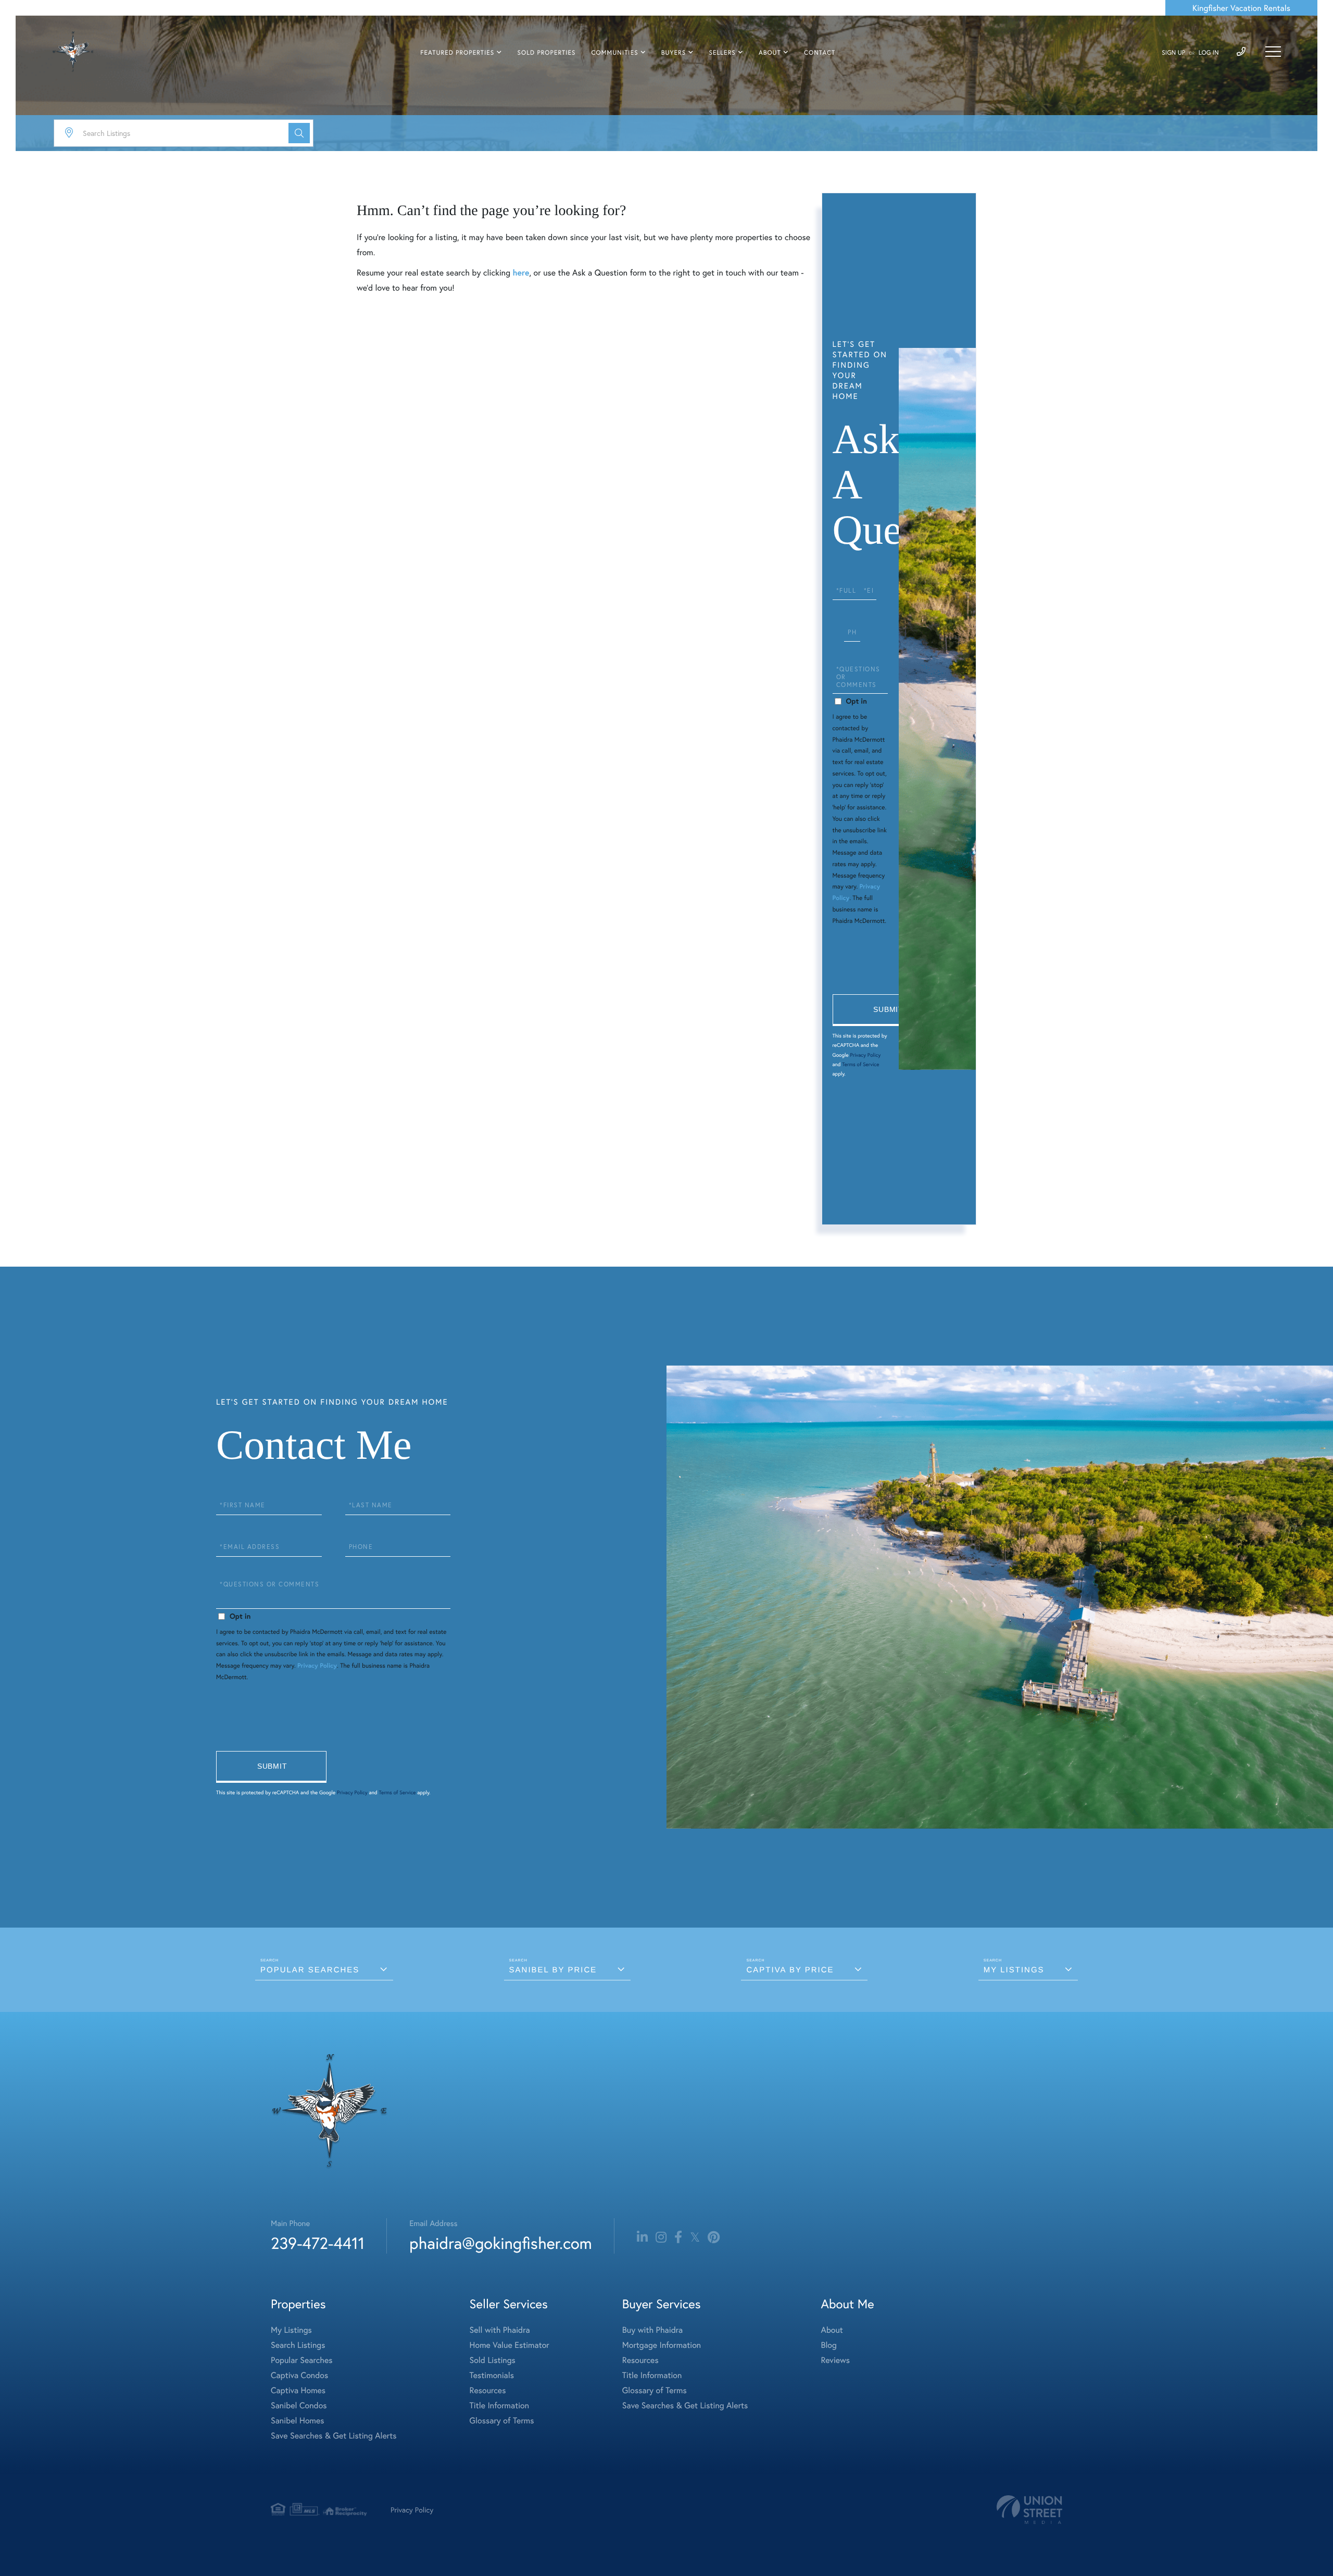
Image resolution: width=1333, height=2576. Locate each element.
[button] (299, 133)
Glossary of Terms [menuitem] (502, 2421)
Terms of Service (860, 1064)
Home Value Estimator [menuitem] (510, 2345)
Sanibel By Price (553, 1970)
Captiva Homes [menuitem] (298, 2390)
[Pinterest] (714, 2237)
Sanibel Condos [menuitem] (299, 2405)
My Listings (1014, 1970)
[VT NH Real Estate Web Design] (1029, 2510)
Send (888, 1010)
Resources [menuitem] (488, 2390)
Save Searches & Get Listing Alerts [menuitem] (334, 2436)
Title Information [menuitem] (500, 2405)
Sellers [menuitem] (722, 53)
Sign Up (1173, 53)
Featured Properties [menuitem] (457, 53)
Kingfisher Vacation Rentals (1241, 8)
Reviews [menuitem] (835, 2360)
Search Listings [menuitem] (298, 2345)
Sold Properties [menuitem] (546, 53)
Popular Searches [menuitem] (302, 2360)
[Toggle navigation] (1273, 52)
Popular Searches (310, 1970)
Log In (1209, 53)
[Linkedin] (642, 2237)
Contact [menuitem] (820, 53)
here (521, 273)
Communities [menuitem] (615, 53)
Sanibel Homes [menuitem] (298, 2421)
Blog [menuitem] (828, 2345)
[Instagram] (661, 2237)
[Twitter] (695, 2237)
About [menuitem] (770, 53)
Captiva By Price (790, 1970)
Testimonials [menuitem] (492, 2375)
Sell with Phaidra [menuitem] (500, 2330)
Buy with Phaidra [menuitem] (652, 2330)
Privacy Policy (865, 1055)
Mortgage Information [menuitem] (662, 2345)
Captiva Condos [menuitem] (299, 2375)
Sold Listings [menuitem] (493, 2360)
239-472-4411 (318, 2243)
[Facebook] (678, 2237)
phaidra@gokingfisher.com (500, 2243)
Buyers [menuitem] (674, 53)
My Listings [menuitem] (291, 2330)
